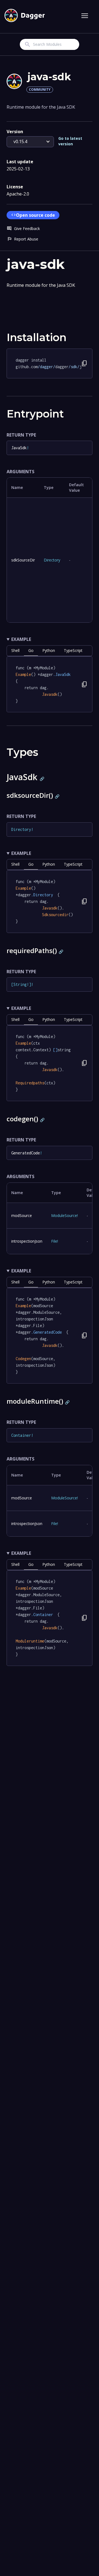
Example (21, 639)
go (31, 650)
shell (15, 650)
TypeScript (73, 650)
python (49, 650)
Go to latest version (70, 141)
